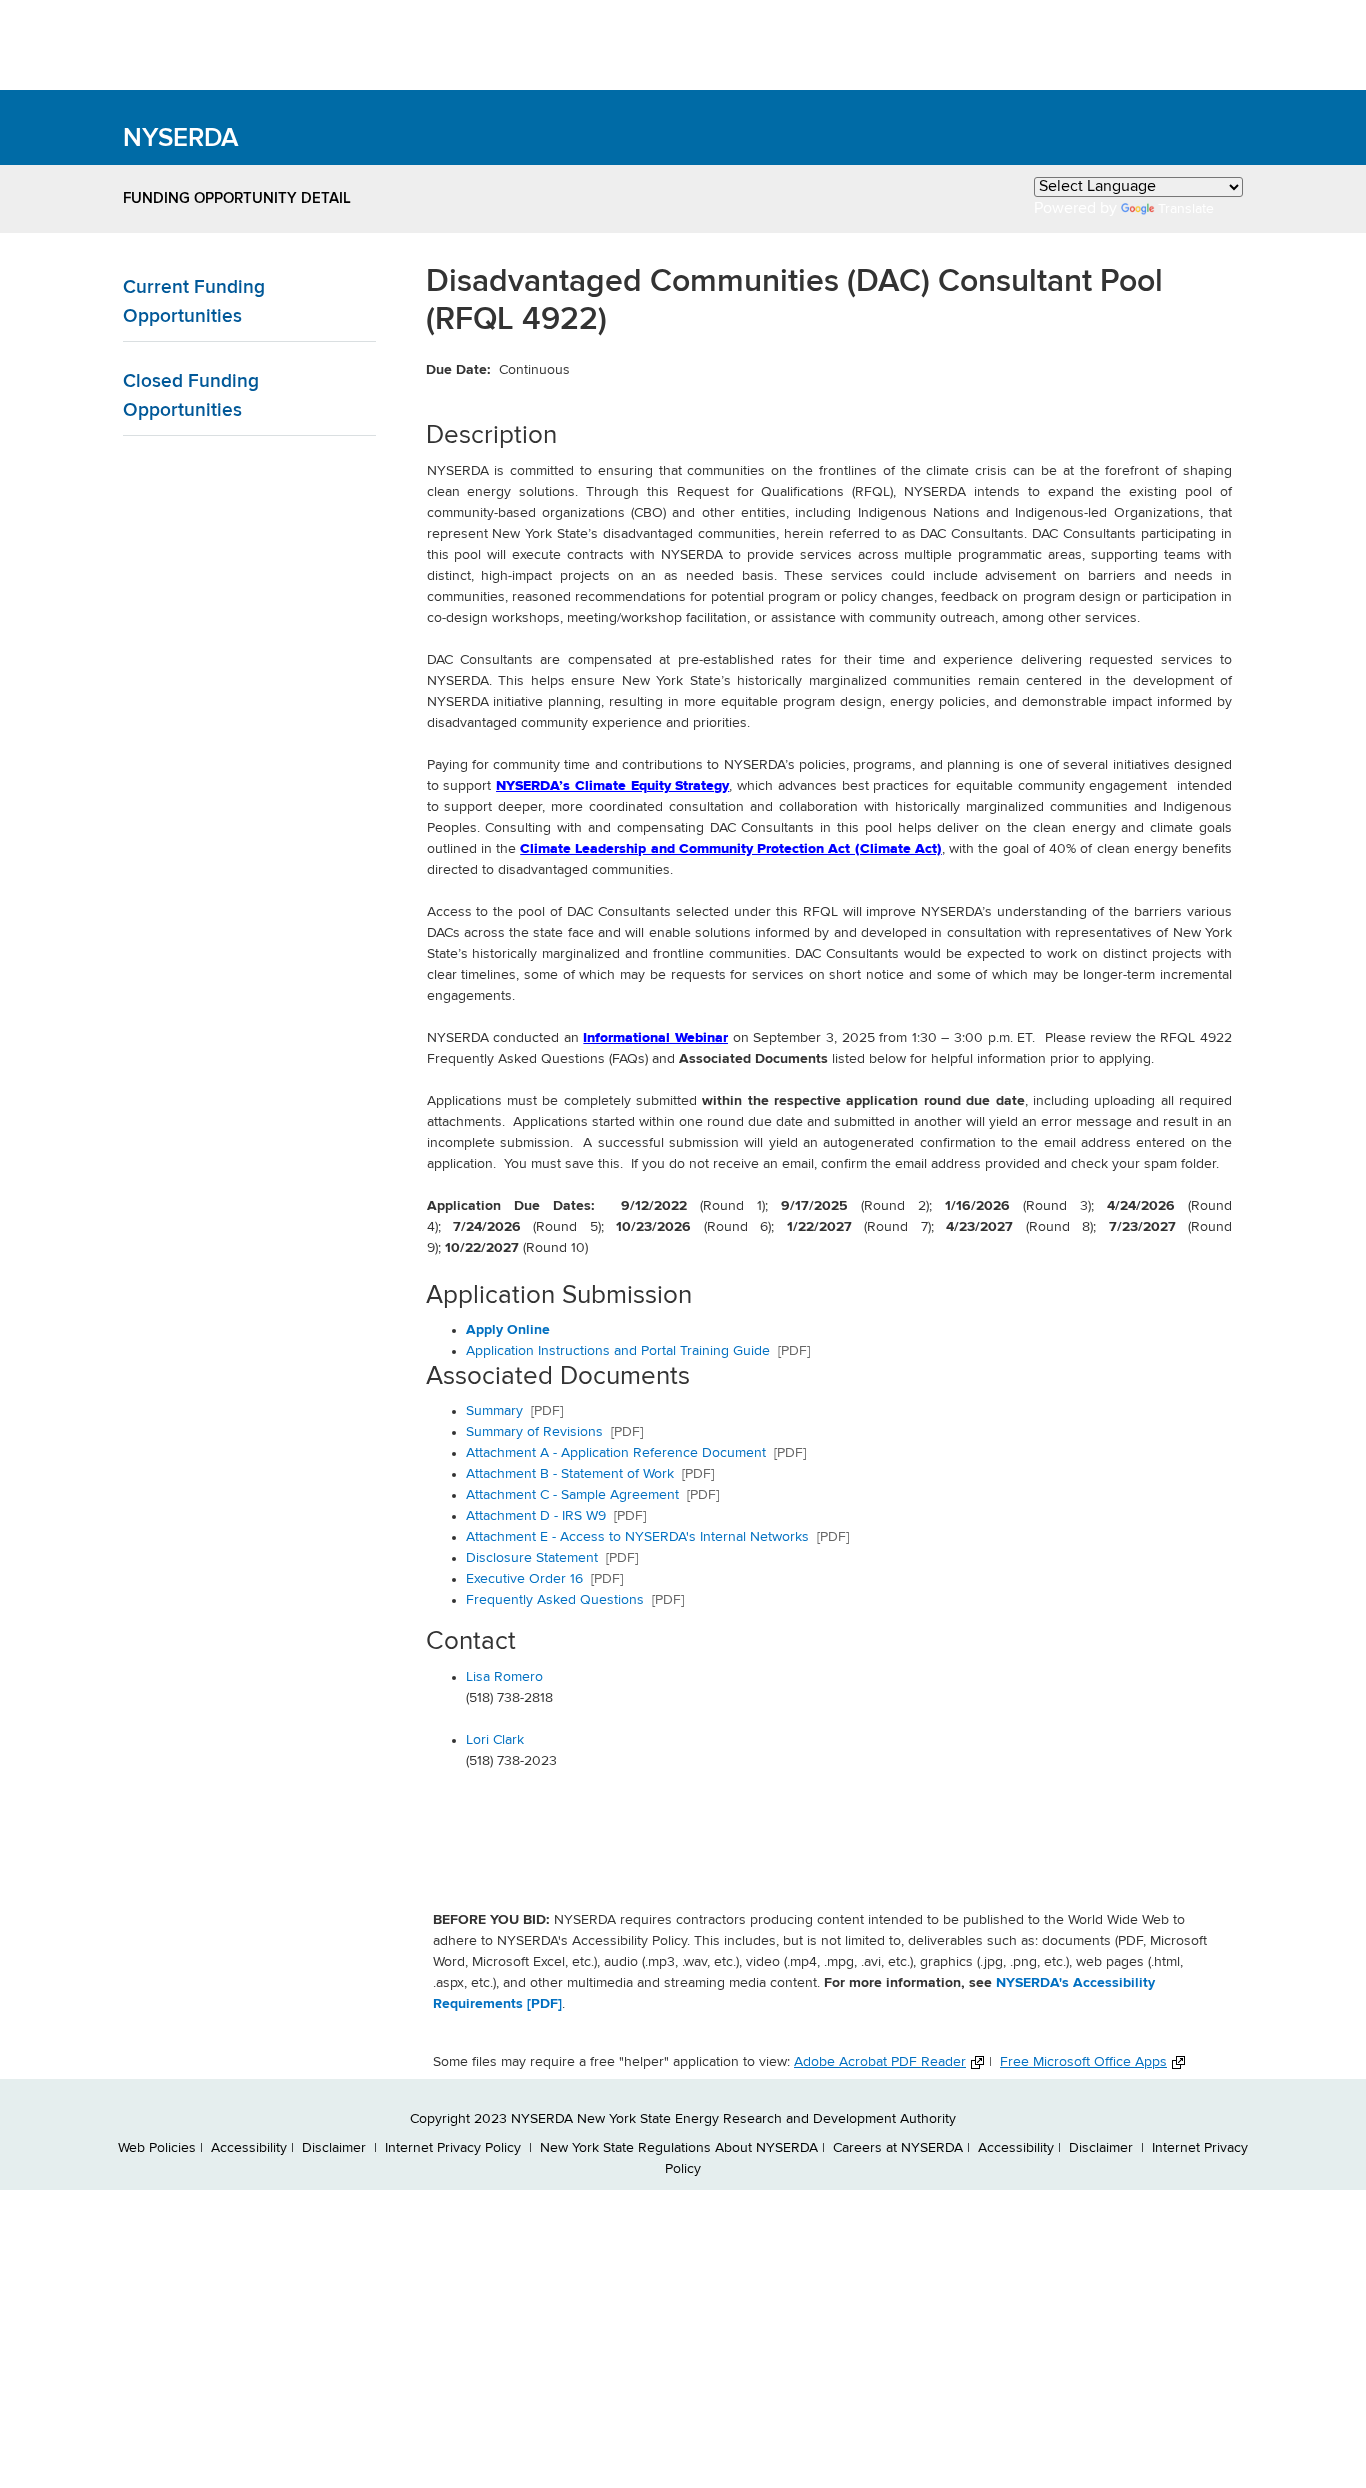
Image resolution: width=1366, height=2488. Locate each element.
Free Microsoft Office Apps (1083, 2062)
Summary (514, 1411)
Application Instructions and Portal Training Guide (618, 1351)
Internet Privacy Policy (455, 2148)
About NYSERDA (766, 2148)
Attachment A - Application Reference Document (636, 1453)
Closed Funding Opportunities (191, 396)
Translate (1186, 209)
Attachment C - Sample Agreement (592, 1495)
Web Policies (157, 2148)
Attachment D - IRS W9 (556, 1516)
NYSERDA (181, 139)
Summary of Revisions (554, 1432)
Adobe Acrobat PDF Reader (880, 2062)
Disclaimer (336, 2148)
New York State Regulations (625, 2148)
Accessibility (249, 2148)
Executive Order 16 (544, 1579)
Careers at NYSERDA (898, 2148)
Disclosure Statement (552, 1558)
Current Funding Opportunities (194, 302)
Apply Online (508, 1330)
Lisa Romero (504, 1677)
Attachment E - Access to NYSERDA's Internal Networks (657, 1537)
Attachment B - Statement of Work (590, 1474)
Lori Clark (495, 1740)
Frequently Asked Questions (575, 1600)
